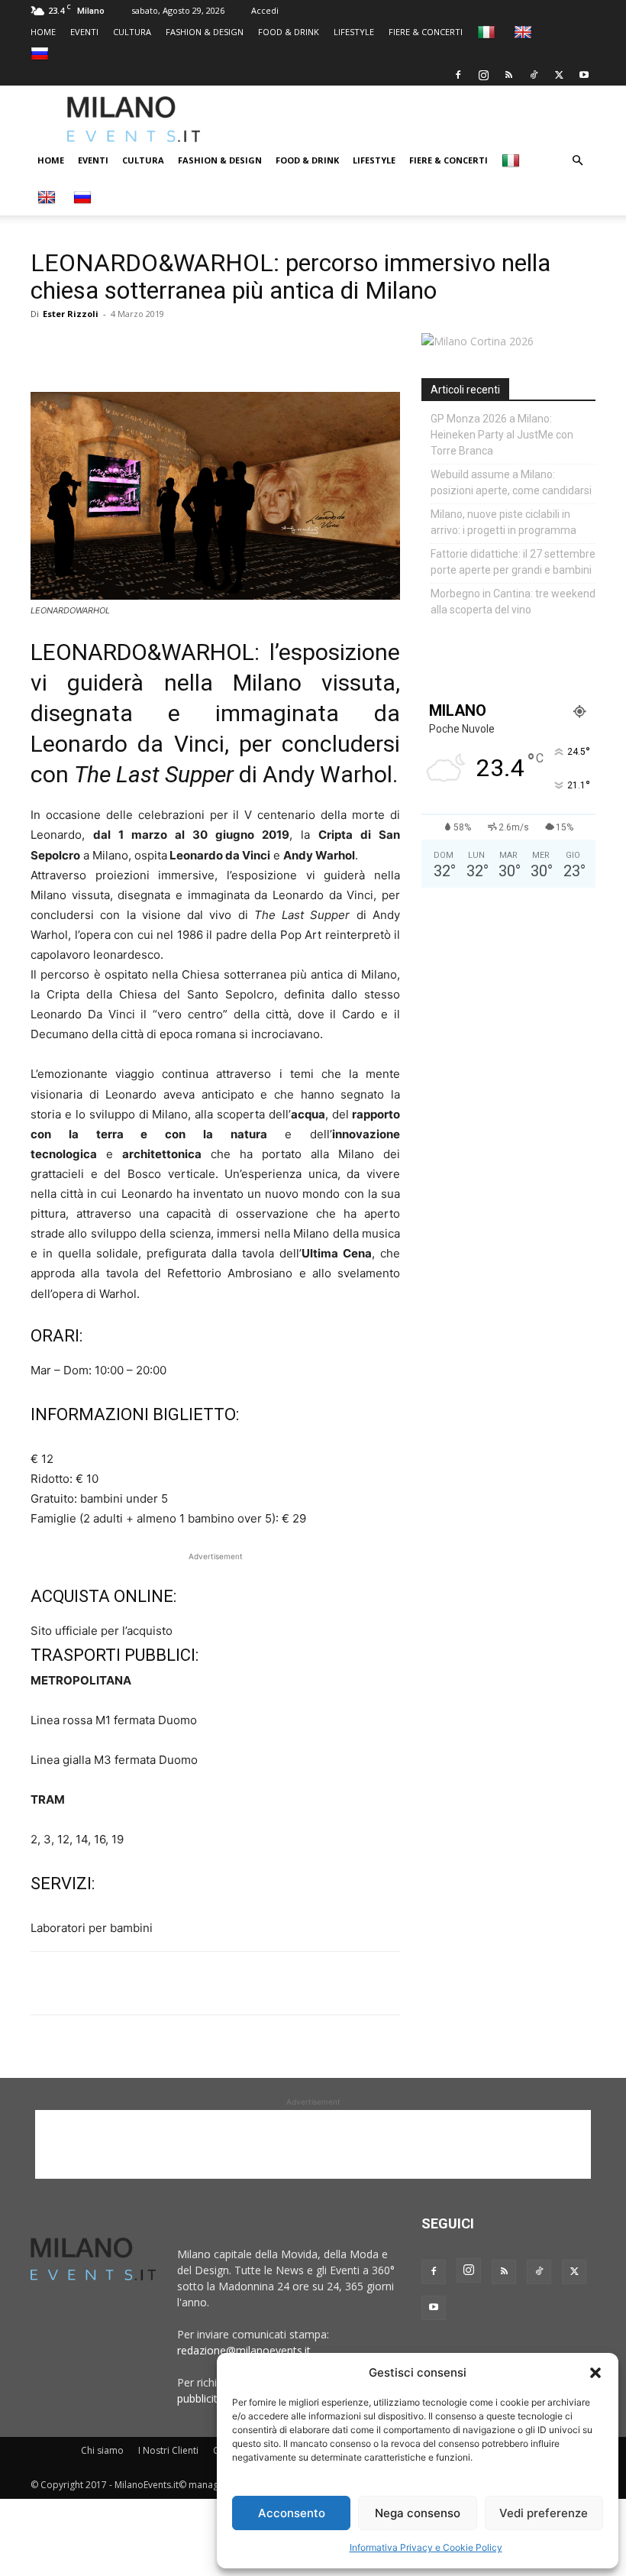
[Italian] (488, 32)
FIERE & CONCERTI (426, 32)
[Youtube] (584, 75)
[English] (525, 32)
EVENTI (84, 32)
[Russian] (42, 53)
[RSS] (508, 75)
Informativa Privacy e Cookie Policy (426, 2547)
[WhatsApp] (116, 348)
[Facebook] (458, 75)
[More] (222, 348)
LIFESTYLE (354, 32)
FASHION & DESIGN (205, 32)
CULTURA (132, 32)
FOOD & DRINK (289, 32)
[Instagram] (483, 75)
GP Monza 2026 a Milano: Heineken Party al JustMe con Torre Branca (502, 435)
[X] (559, 75)
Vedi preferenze (544, 2513)
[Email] (186, 348)
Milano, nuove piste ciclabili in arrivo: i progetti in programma (503, 522)
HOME (43, 32)
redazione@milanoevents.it (244, 2350)
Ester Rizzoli (71, 314)
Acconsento (292, 2513)
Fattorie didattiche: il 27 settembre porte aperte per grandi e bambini (513, 562)
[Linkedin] (151, 348)
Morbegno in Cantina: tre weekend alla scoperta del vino (513, 602)
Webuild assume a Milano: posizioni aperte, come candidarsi (511, 482)
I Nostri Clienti (168, 2450)
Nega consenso (418, 2513)
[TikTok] (534, 75)
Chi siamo (102, 2450)
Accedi (265, 10)
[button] (595, 2373)
